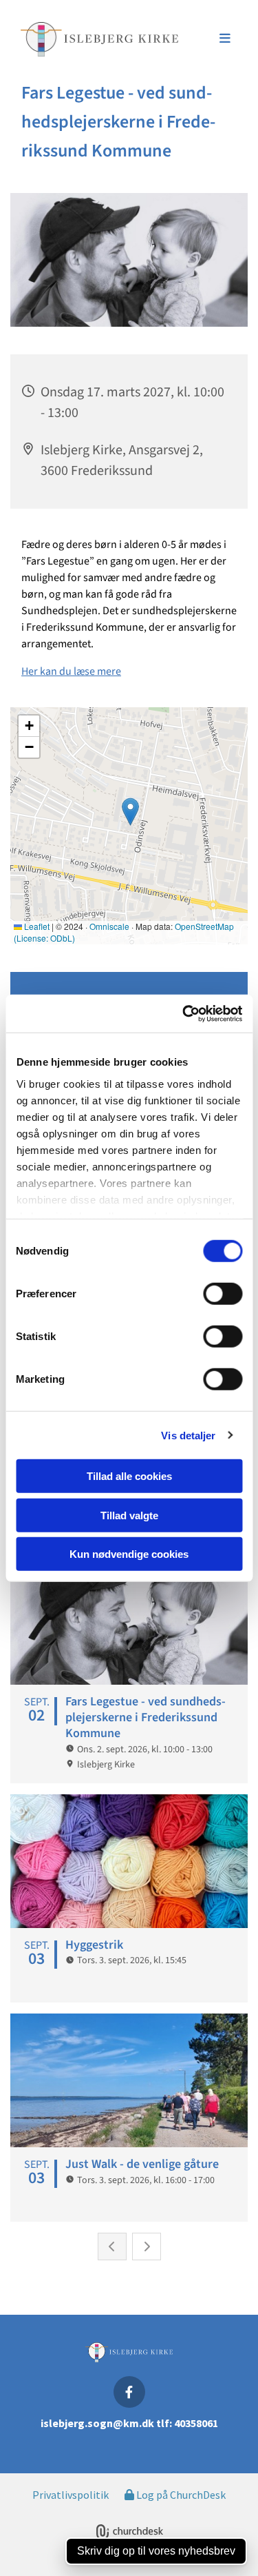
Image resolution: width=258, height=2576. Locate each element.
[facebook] (129, 2392)
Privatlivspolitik (71, 2495)
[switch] (223, 1294)
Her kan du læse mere (71, 671)
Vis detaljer (188, 1435)
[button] (213, 39)
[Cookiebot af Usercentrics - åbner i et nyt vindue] (184, 1013)
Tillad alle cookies (129, 1476)
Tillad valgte (129, 1515)
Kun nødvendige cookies (129, 1554)
